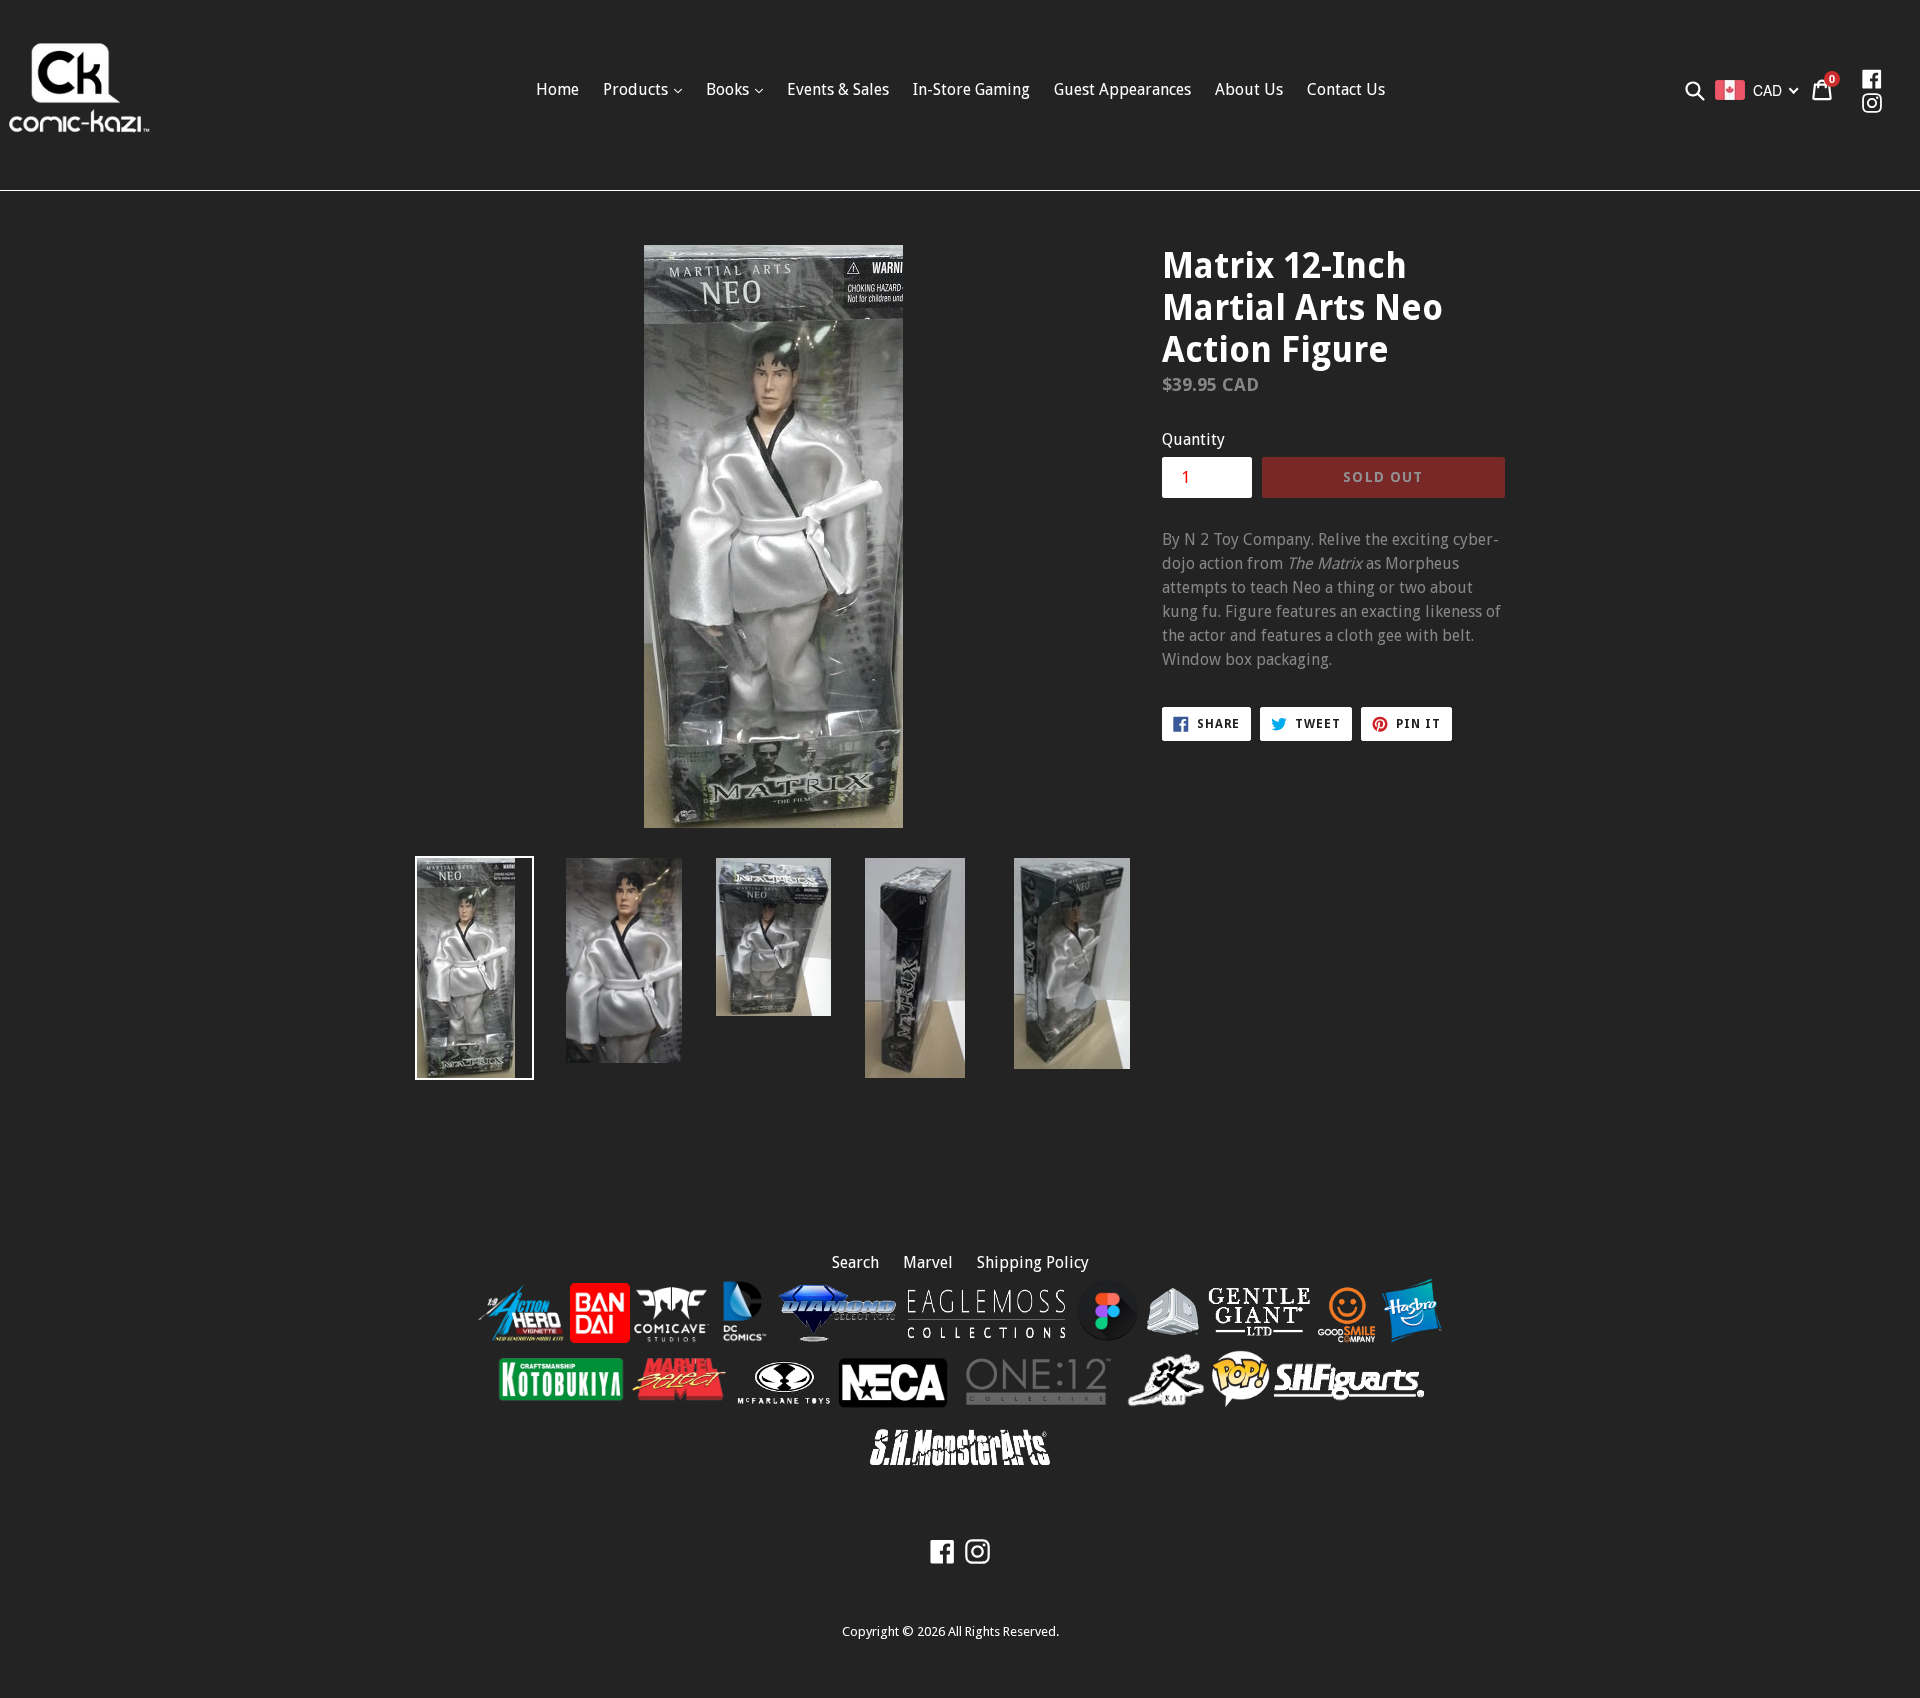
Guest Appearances (1122, 89)
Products (637, 89)
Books (729, 89)
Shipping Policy (1033, 1262)
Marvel (928, 1262)
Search (855, 1262)
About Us (1249, 89)
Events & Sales (838, 89)
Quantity (1193, 439)
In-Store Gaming (971, 89)
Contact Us (1346, 89)
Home (557, 89)
